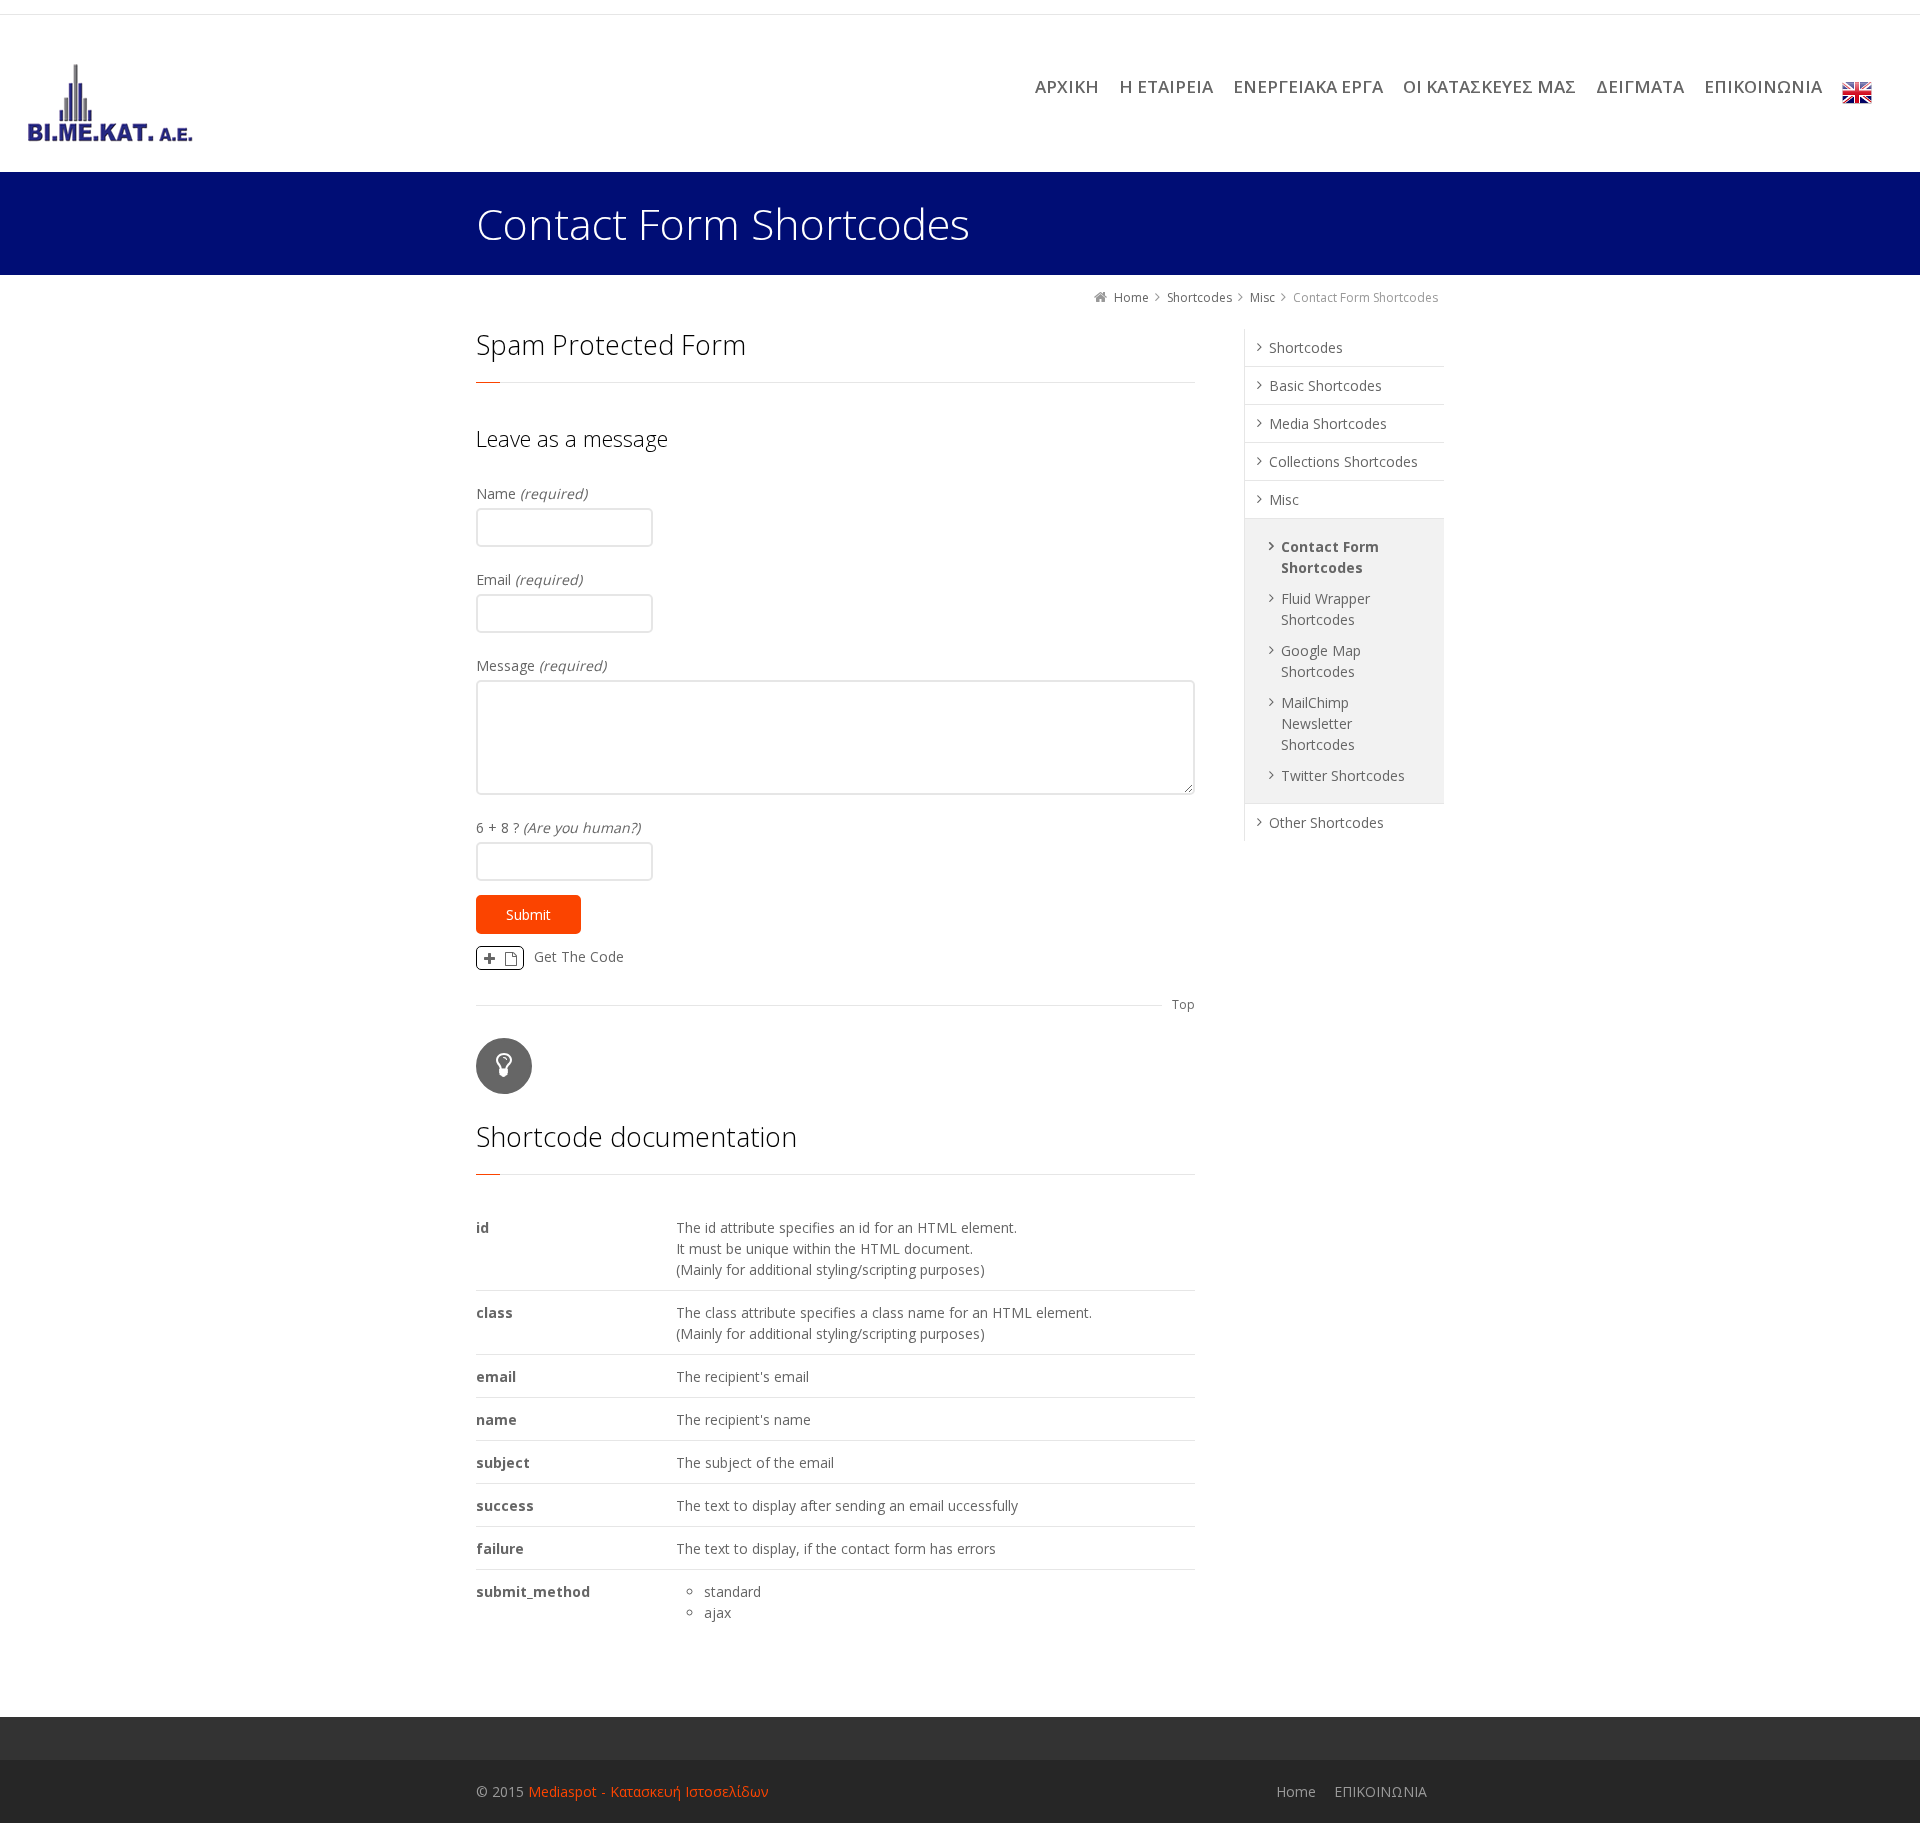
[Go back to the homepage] (110, 103)
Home (1296, 1791)
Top (1183, 1004)
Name (531, 493)
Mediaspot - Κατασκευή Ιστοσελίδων (648, 1791)
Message (541, 665)
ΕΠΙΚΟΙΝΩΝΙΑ (1380, 1791)
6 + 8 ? (558, 827)
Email (529, 579)
